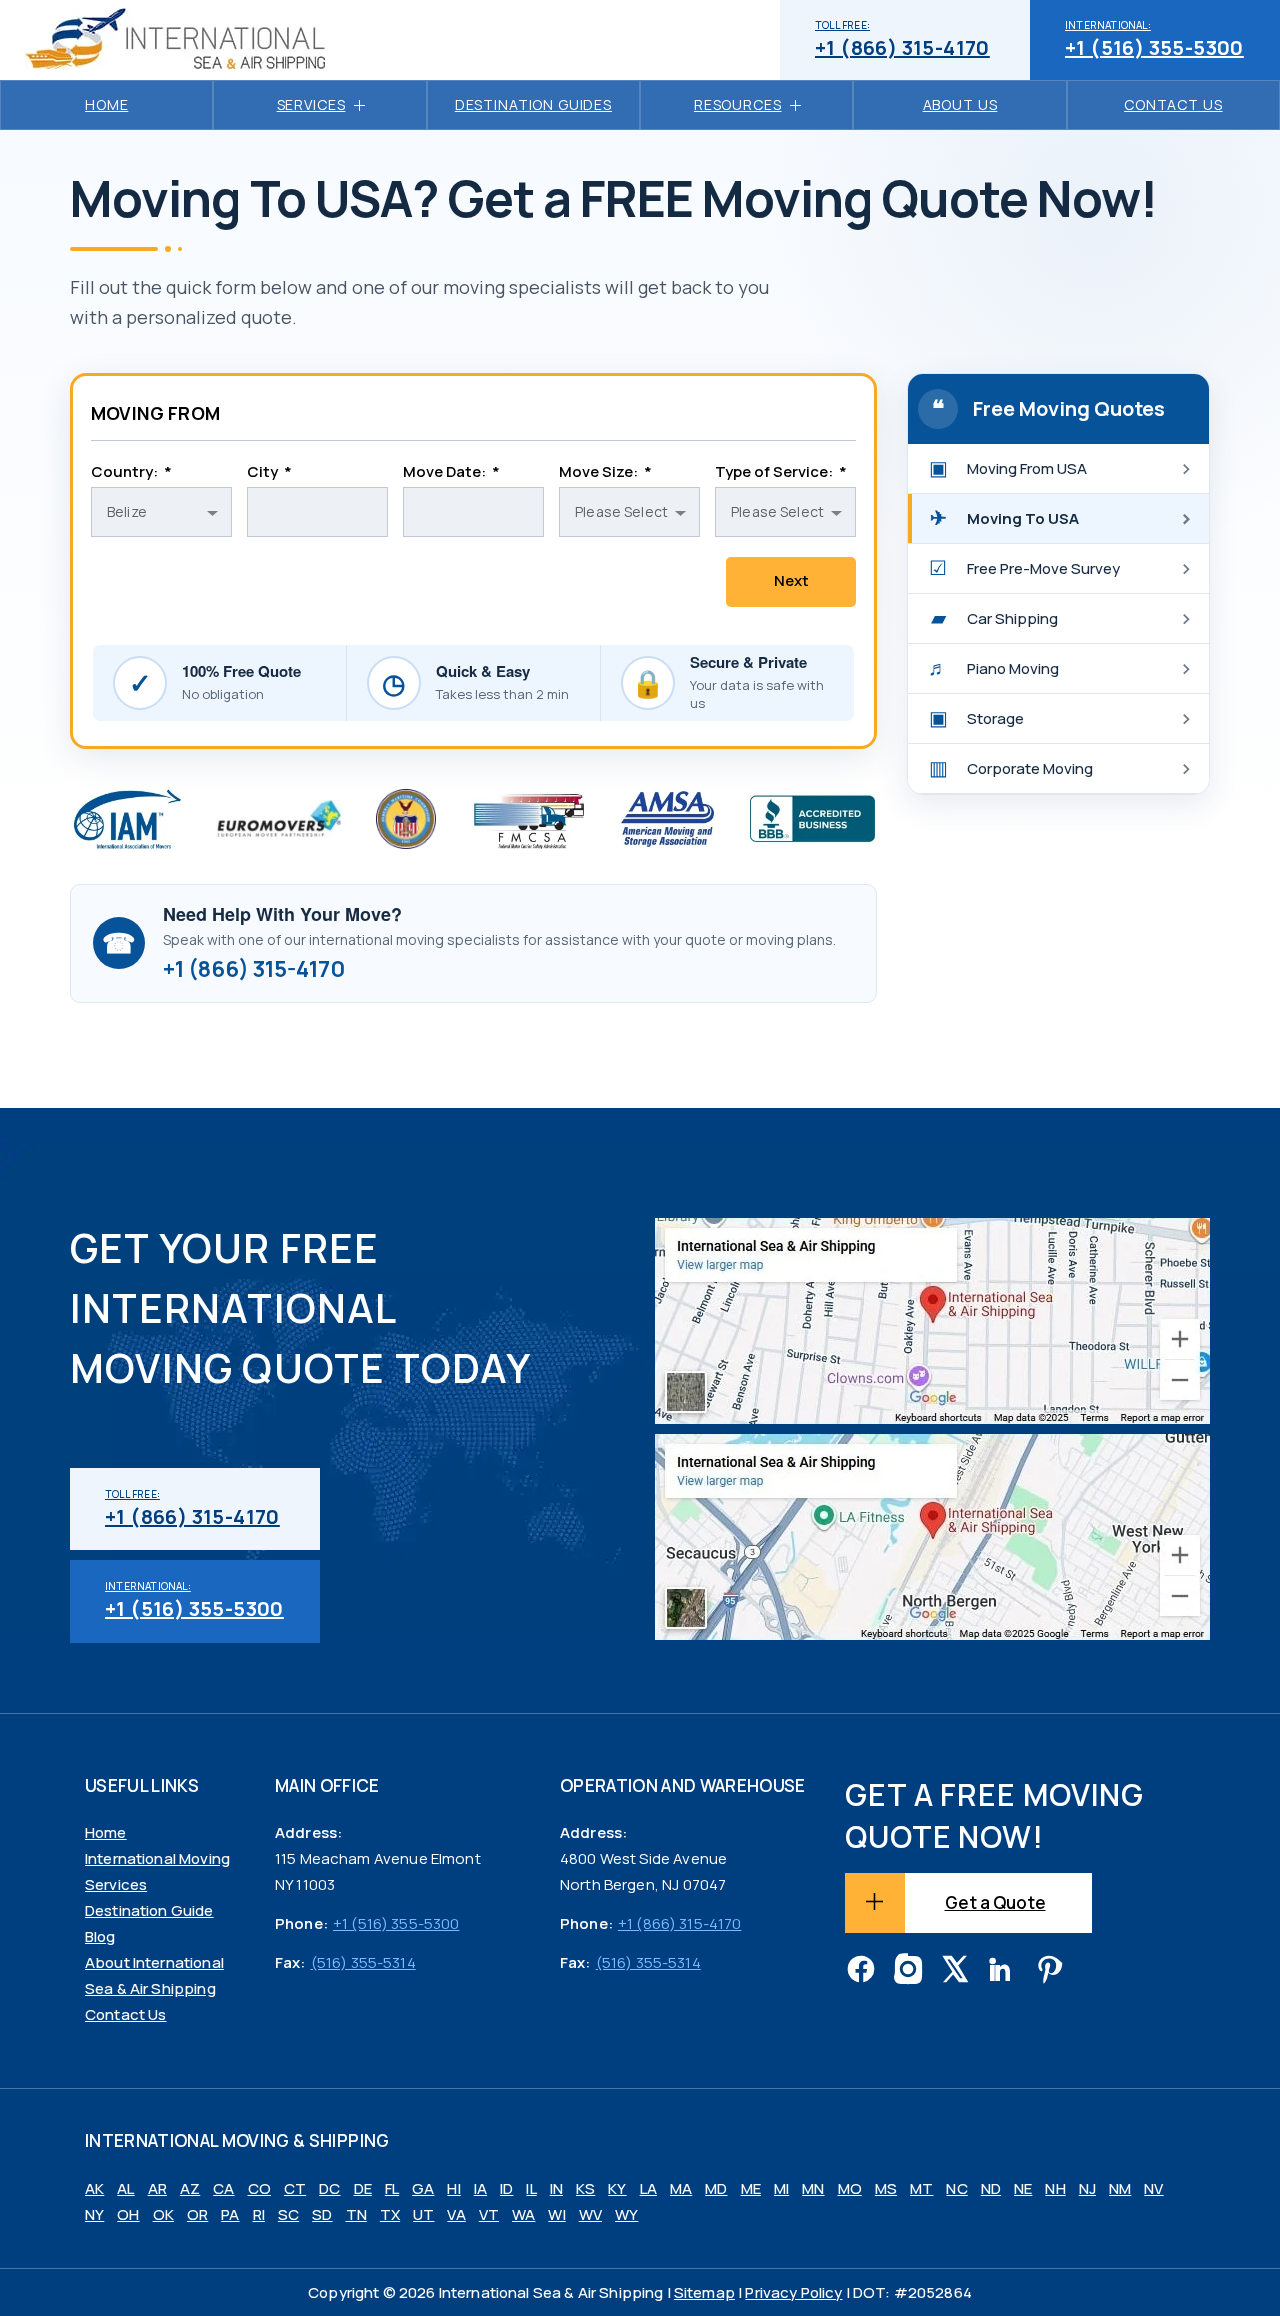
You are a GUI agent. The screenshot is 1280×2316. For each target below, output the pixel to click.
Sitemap (704, 2292)
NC (956, 2188)
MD (716, 2188)
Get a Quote (995, 1902)
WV (590, 2214)
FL (392, 2188)
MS (886, 2188)
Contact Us (1173, 104)
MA (681, 2188)
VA (456, 2214)
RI (259, 2214)
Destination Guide (149, 1910)
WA (523, 2214)
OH (128, 2214)
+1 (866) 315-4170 (902, 39)
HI (453, 2188)
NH (1055, 2188)
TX (390, 2214)
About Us (960, 104)
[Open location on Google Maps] (932, 1321)
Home (106, 104)
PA (230, 2214)
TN (356, 2214)
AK (94, 2188)
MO (850, 2188)
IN (556, 2188)
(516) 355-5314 (363, 1962)
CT (295, 2188)
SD (322, 2214)
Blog (100, 1936)
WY (626, 2214)
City (262, 472)
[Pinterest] (1049, 1971)
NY (94, 2214)
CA (223, 2188)
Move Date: (444, 472)
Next (791, 580)
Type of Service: (774, 472)
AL (125, 2188)
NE (1023, 2188)
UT (423, 2214)
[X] (955, 1971)
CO (259, 2188)
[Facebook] (861, 1971)
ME (751, 2188)
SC (288, 2214)
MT (921, 2188)
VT (489, 2214)
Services (311, 104)
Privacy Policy (793, 2292)
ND (991, 2188)
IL (531, 2188)
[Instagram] (908, 1971)
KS (585, 2188)
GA (423, 2188)
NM (1120, 2188)
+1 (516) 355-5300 (1154, 39)
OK (163, 2214)
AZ (190, 2188)
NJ (1087, 2188)
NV (1153, 2188)
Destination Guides (533, 104)
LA (648, 2188)
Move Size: (598, 472)
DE (363, 2188)
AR (157, 2188)
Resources (738, 104)
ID (506, 2188)
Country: (124, 472)
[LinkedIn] (1002, 1971)
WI (556, 2214)
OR (197, 2214)
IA (480, 2188)
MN (813, 2188)
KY (617, 2188)
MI (781, 2188)
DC (329, 2188)
